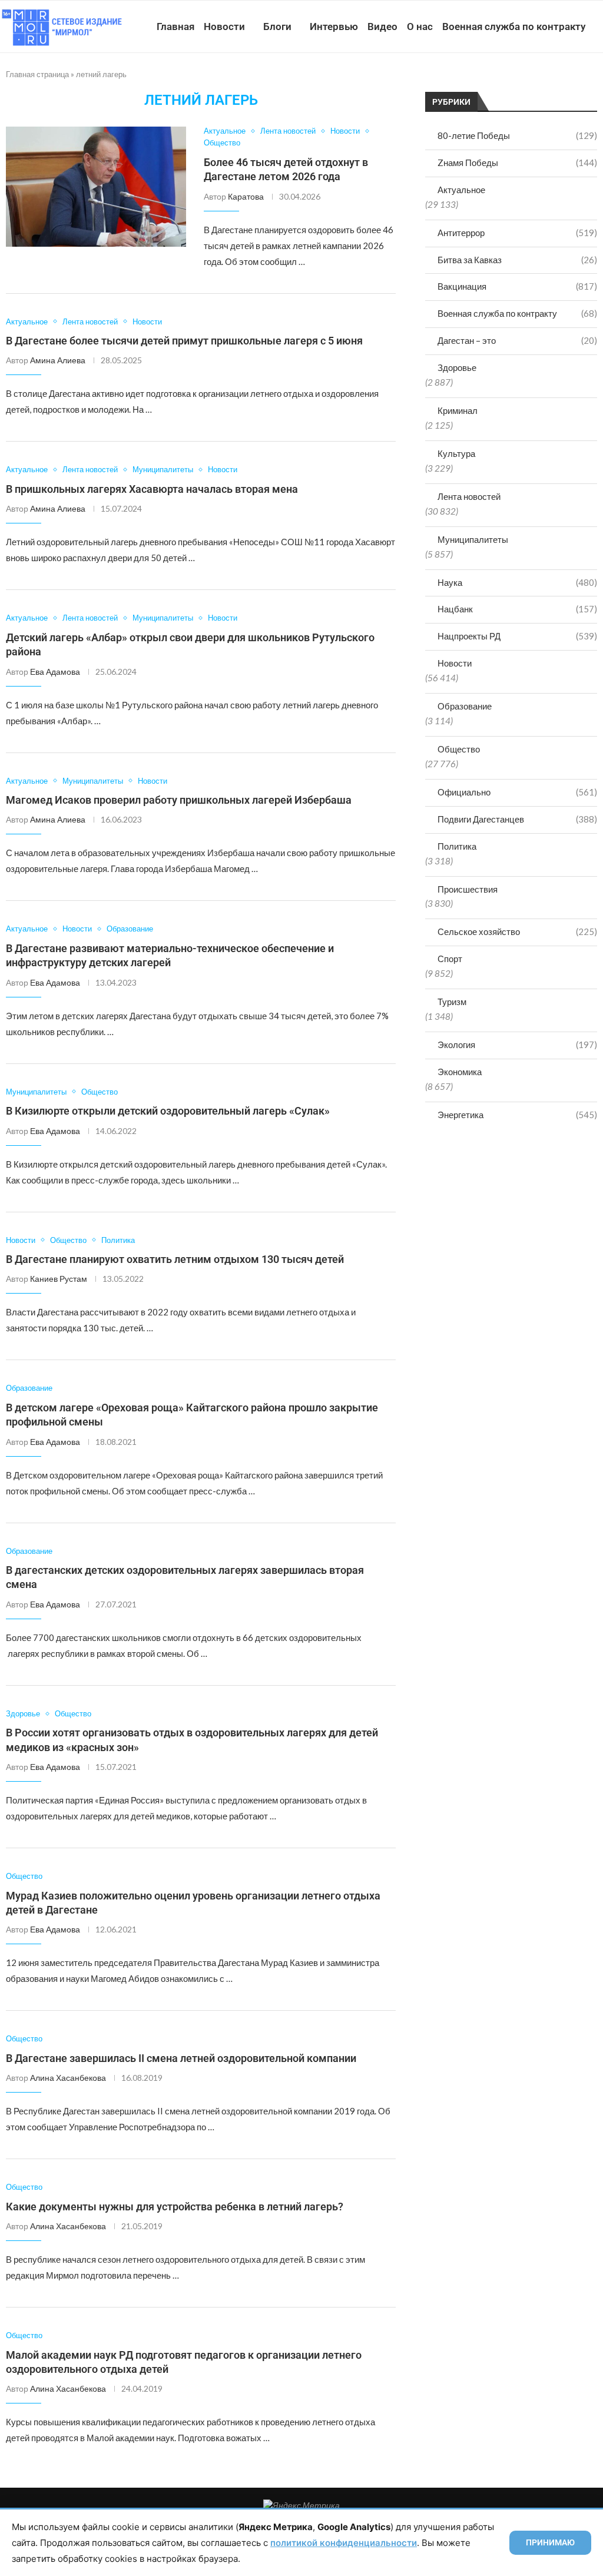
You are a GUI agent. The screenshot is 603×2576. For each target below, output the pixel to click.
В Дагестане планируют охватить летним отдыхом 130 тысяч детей (175, 1259)
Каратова (246, 196)
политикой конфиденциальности (344, 2543)
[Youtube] (536, 81)
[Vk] (548, 81)
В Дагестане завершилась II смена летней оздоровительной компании (181, 2058)
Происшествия (468, 889)
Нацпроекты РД (517, 636)
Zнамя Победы (517, 163)
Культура (456, 453)
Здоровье (457, 367)
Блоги (277, 26)
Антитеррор (517, 233)
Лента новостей (469, 496)
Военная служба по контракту (514, 26)
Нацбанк (517, 609)
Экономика (460, 1072)
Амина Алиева (58, 360)
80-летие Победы (517, 135)
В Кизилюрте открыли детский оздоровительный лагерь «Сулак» (168, 1111)
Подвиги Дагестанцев (517, 819)
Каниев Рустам (59, 1279)
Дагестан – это (517, 340)
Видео (382, 26)
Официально (517, 792)
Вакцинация (517, 286)
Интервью (334, 26)
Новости (224, 26)
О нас (420, 26)
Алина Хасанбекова (68, 2078)
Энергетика (517, 1115)
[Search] (597, 81)
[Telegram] (560, 81)
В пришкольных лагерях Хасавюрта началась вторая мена (152, 489)
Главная (175, 26)
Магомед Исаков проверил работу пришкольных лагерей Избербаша (179, 800)
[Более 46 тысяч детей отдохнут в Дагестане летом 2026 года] (96, 187)
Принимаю (550, 2542)
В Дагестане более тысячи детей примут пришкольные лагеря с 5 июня (184, 341)
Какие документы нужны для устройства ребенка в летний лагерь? (175, 2207)
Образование (465, 706)
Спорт (450, 959)
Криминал (458, 410)
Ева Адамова (55, 672)
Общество (459, 749)
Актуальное (461, 190)
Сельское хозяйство (517, 931)
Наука (517, 582)
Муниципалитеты (473, 539)
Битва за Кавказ (517, 260)
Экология (517, 1045)
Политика (457, 846)
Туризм (452, 1002)
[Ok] (573, 81)
